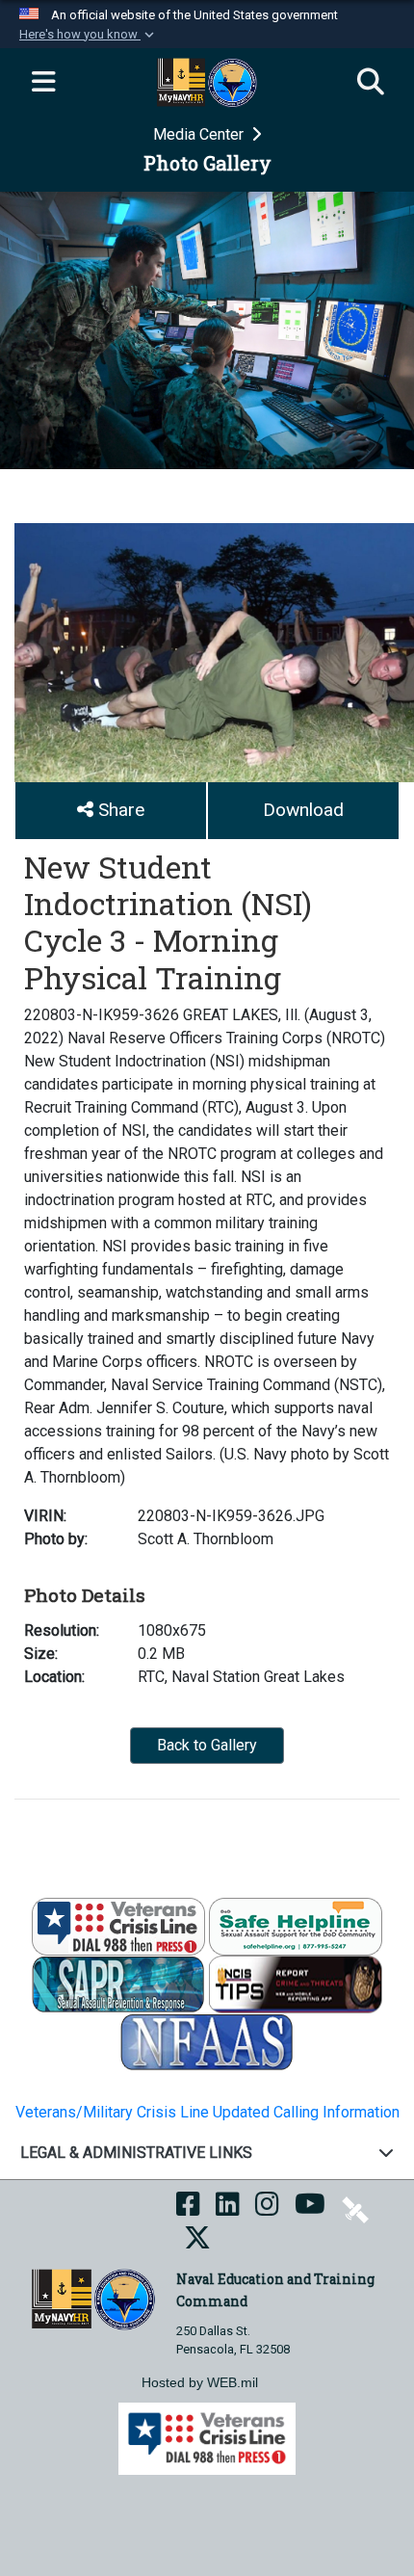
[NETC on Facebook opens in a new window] (188, 2209)
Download (303, 810)
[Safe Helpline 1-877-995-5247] (296, 1926)
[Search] (371, 83)
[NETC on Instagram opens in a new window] (267, 2209)
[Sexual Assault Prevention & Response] (118, 1984)
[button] (89, 35)
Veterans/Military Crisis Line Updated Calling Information (207, 2112)
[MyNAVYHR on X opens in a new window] (197, 2243)
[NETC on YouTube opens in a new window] (310, 2209)
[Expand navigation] (43, 83)
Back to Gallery (207, 1745)
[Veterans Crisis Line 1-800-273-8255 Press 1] (118, 1926)
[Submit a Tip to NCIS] (296, 1984)
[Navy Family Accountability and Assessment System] (207, 2042)
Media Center (200, 134)
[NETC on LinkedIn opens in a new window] (228, 2209)
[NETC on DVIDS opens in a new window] (355, 2209)
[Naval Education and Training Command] (93, 2298)
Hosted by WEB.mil (200, 2382)
